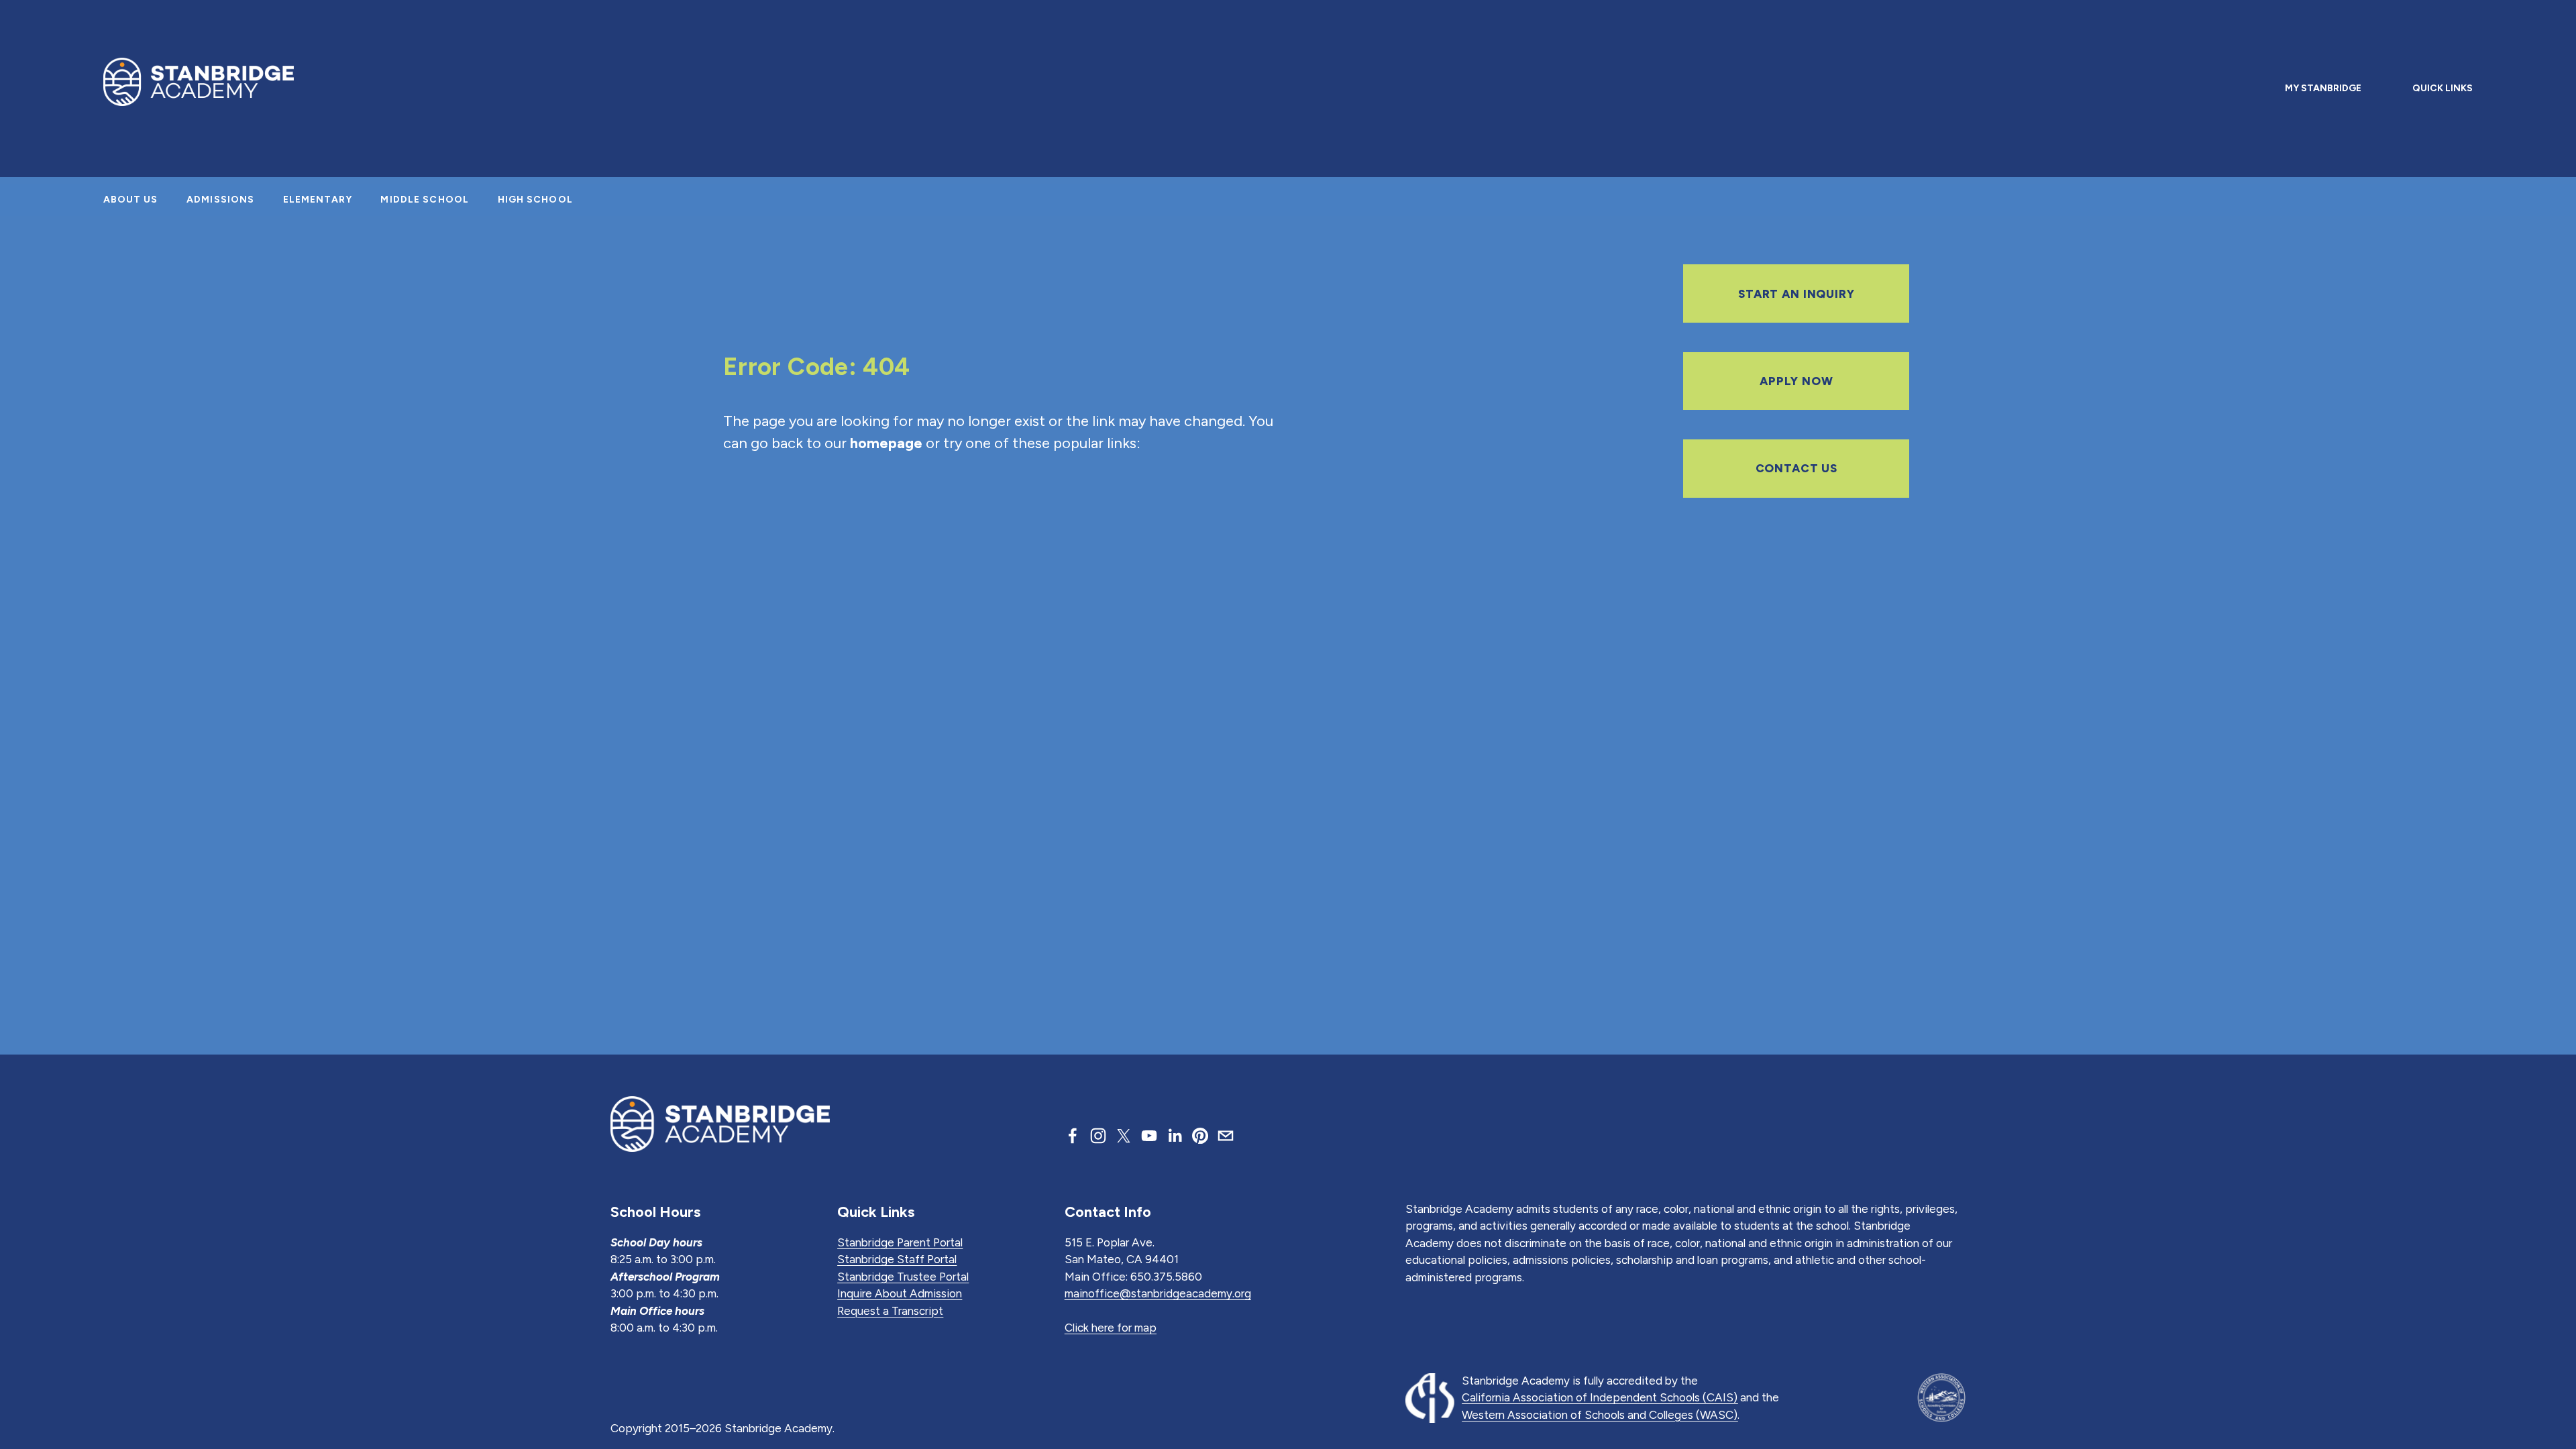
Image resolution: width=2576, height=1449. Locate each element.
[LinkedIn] (1175, 1136)
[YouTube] (1149, 1136)
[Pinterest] (1200, 1136)
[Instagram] (1098, 1136)
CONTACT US (1797, 468)
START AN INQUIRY (1796, 294)
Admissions (220, 200)
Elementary (318, 200)
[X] (1124, 1136)
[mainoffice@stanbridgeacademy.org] (1226, 1136)
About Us (131, 200)
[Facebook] (1073, 1136)
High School (535, 200)
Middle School (425, 200)
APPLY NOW (1796, 381)
